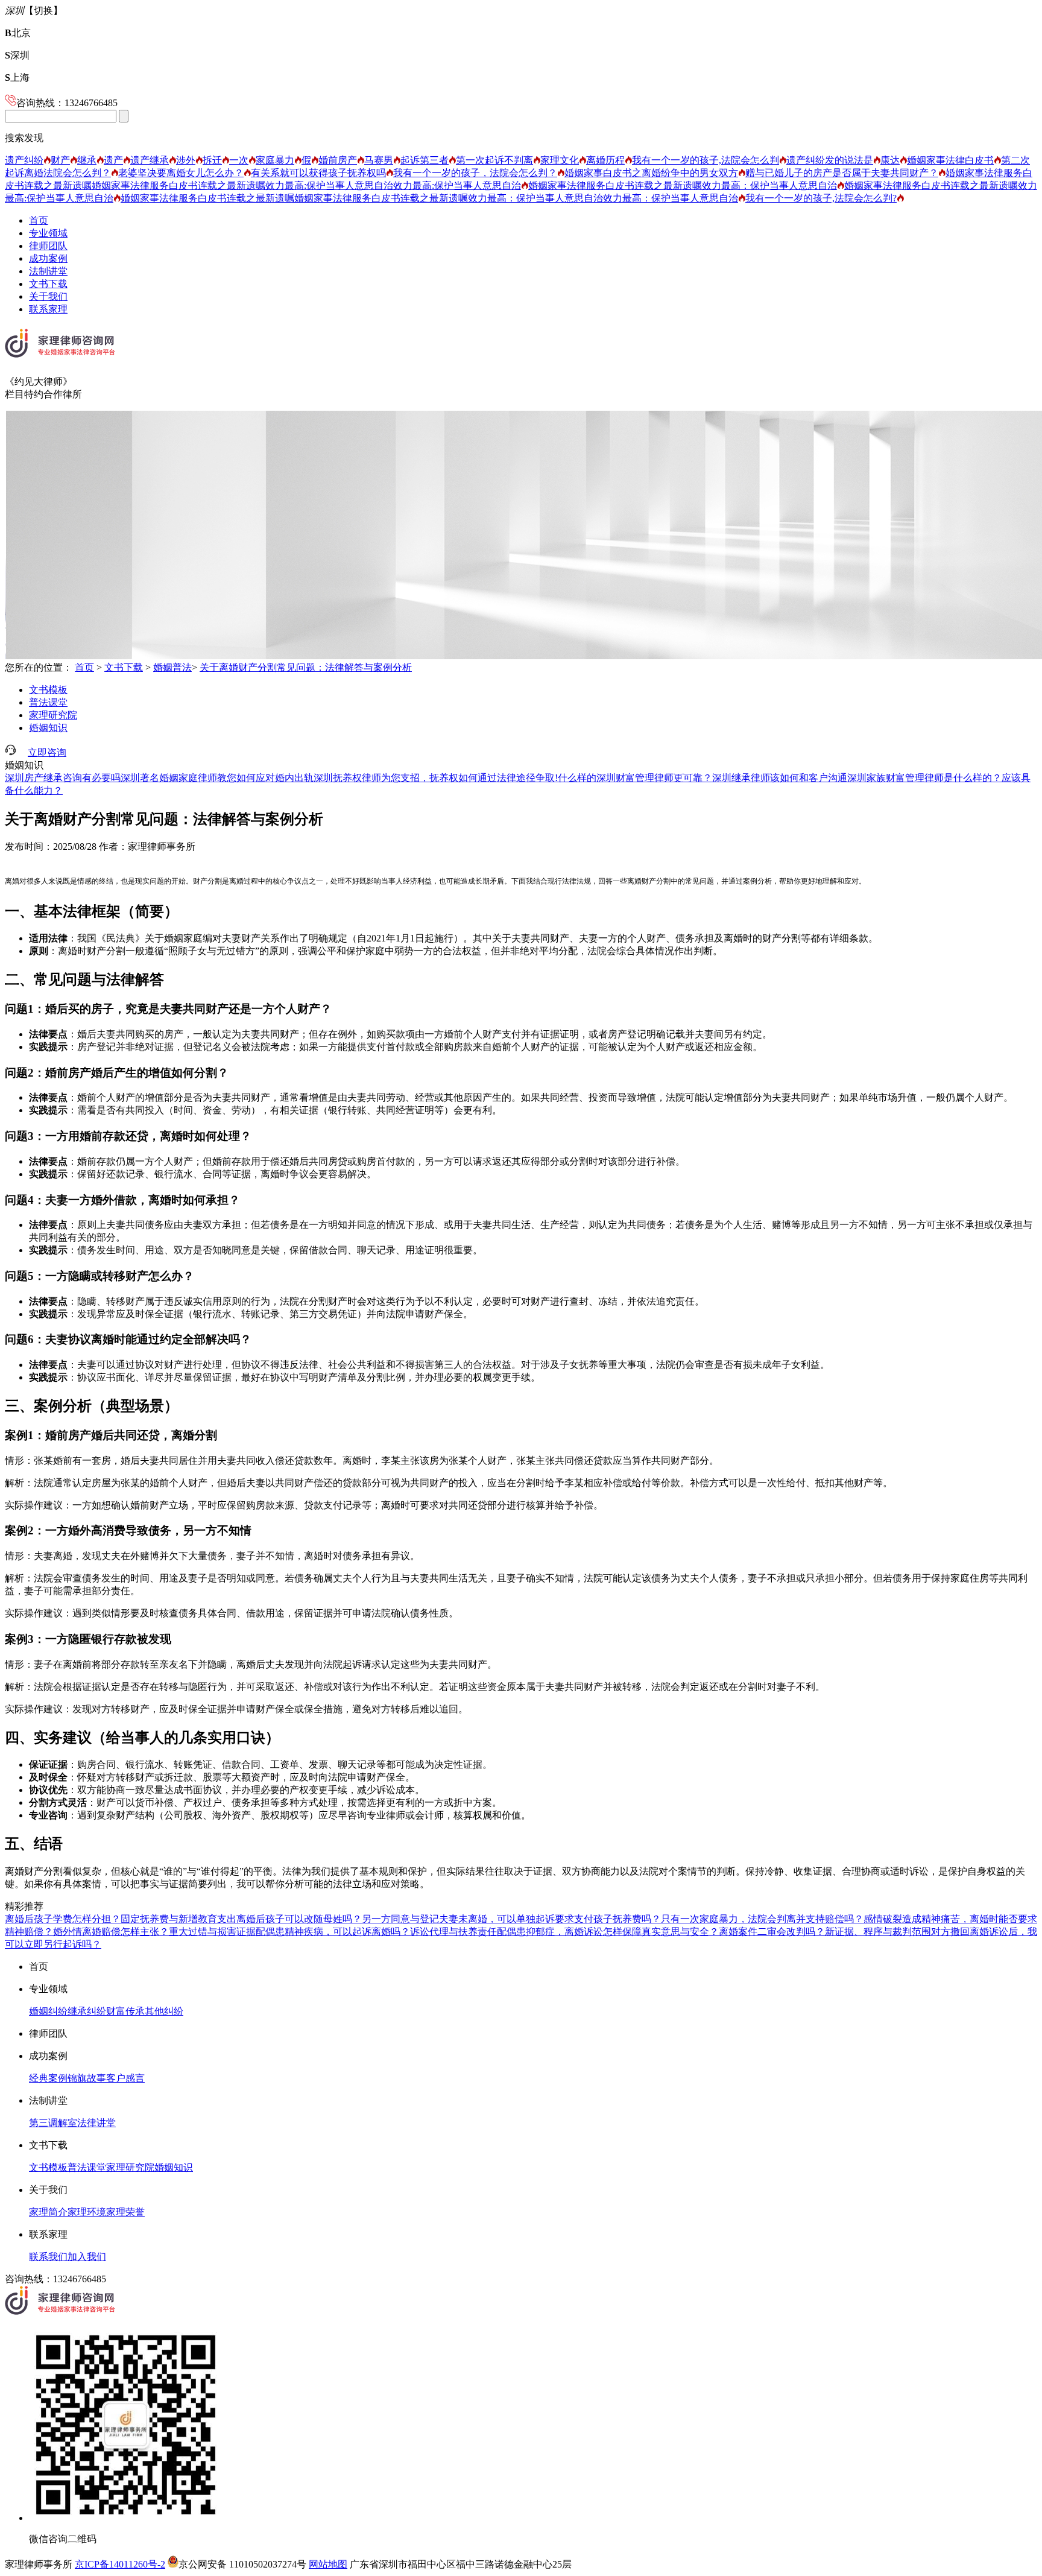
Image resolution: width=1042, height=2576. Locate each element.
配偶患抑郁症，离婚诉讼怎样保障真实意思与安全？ (608, 1932)
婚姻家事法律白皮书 (950, 160)
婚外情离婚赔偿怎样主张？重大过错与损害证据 (154, 1932)
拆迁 (212, 160)
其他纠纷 (164, 2011)
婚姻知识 (48, 728)
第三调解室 (53, 2123)
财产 (60, 160)
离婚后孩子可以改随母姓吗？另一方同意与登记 (338, 1919)
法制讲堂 (48, 271)
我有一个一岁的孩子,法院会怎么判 (706, 160)
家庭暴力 (275, 160)
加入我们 (87, 2257)
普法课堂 (48, 702)
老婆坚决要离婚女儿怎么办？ (181, 173)
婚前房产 (338, 160)
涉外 (186, 160)
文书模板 (48, 690)
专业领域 (48, 233)
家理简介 (48, 2212)
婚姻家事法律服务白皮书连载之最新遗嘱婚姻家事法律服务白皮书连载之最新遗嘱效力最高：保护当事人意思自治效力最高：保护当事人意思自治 (429, 198)
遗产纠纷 (24, 160)
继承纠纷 (87, 2011)
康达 (890, 160)
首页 (39, 220)
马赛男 (379, 160)
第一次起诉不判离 (494, 160)
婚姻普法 (172, 667)
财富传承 (125, 2011)
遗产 (113, 160)
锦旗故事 (87, 2078)
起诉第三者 (425, 160)
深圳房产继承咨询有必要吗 (63, 778)
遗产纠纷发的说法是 (830, 160)
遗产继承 (150, 160)
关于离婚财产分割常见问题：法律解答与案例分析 (306, 667)
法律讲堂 (96, 2123)
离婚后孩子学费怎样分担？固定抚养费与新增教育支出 (121, 1919)
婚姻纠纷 (48, 2011)
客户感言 (125, 2078)
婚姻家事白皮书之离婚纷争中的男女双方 (651, 173)
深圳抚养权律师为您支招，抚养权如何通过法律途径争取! (436, 778)
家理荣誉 (125, 2212)
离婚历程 (605, 160)
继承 (87, 160)
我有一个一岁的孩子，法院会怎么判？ (475, 173)
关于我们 (48, 296)
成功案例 (48, 258)
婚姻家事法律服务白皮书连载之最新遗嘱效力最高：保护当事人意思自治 (683, 185)
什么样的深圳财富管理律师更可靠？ (635, 778)
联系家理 (48, 309)
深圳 (17, 55)
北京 (18, 33)
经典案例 (48, 2078)
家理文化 (560, 160)
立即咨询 (47, 752)
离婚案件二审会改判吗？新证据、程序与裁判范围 (825, 1932)
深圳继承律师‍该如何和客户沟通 (780, 778)
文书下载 (48, 284)
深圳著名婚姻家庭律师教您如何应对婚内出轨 (217, 778)
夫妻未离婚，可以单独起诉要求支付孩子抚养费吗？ (550, 1919)
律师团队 (48, 246)
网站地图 (328, 2564)
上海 (17, 78)
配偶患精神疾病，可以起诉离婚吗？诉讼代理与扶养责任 (376, 1932)
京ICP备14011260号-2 (120, 2564)
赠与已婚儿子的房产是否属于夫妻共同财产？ (842, 173)
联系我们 (48, 2257)
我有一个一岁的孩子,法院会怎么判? (821, 198)
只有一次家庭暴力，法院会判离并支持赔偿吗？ (762, 1919)
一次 (239, 160)
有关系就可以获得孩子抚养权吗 (318, 173)
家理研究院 (53, 715)
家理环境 (87, 2212)
